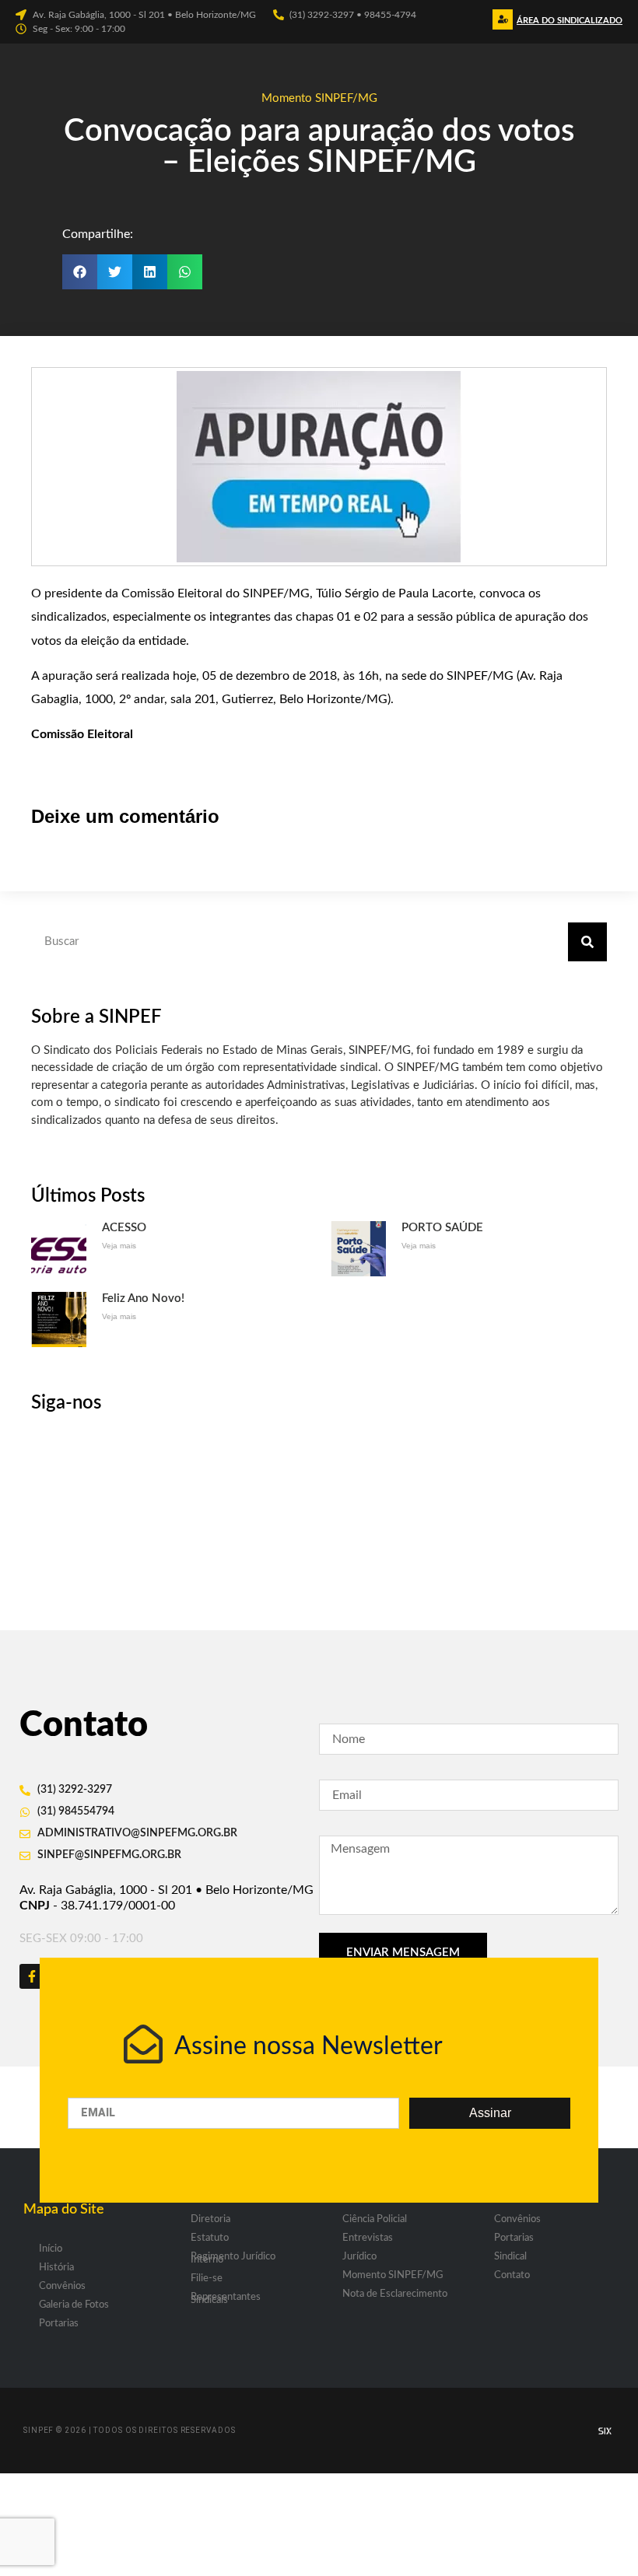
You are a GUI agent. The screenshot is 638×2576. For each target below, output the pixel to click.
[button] (568, 24)
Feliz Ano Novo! (143, 1298)
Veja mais (119, 1246)
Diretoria (210, 2219)
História (56, 2268)
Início (51, 2249)
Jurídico (359, 2257)
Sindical (510, 2257)
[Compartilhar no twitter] (115, 272)
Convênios (62, 2286)
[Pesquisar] (587, 942)
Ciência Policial (375, 2219)
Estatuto (210, 2238)
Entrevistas (368, 2238)
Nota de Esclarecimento (395, 2294)
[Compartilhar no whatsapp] (185, 272)
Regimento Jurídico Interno (233, 2258)
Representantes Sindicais (226, 2299)
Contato (512, 2275)
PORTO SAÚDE (442, 1228)
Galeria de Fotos (74, 2305)
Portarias (59, 2324)
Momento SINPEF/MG (319, 98)
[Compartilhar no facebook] (80, 272)
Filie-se (207, 2278)
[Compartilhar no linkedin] (150, 272)
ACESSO (124, 1228)
